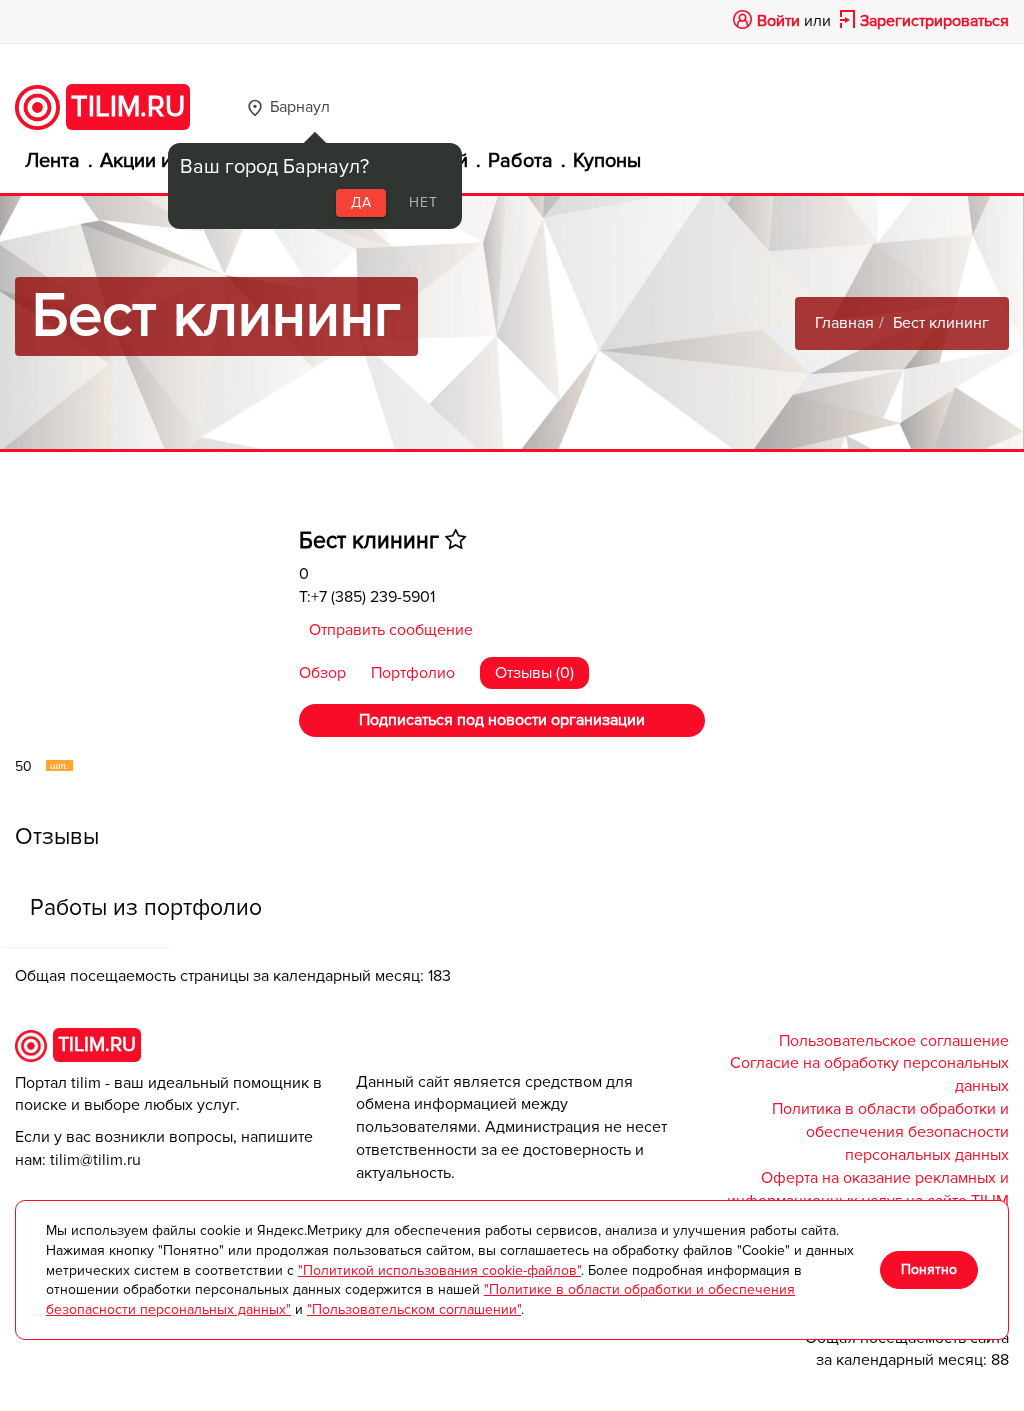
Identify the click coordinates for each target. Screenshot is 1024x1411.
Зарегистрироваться (934, 21)
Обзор (324, 673)
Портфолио (415, 673)
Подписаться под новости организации (502, 720)
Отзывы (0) (534, 673)
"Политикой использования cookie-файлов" (439, 1270)
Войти (778, 21)
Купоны (607, 161)
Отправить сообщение (391, 630)
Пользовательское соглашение (894, 1041)
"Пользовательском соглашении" (414, 1309)
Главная (844, 323)
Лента (52, 161)
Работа (520, 161)
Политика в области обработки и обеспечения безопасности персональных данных (890, 1132)
